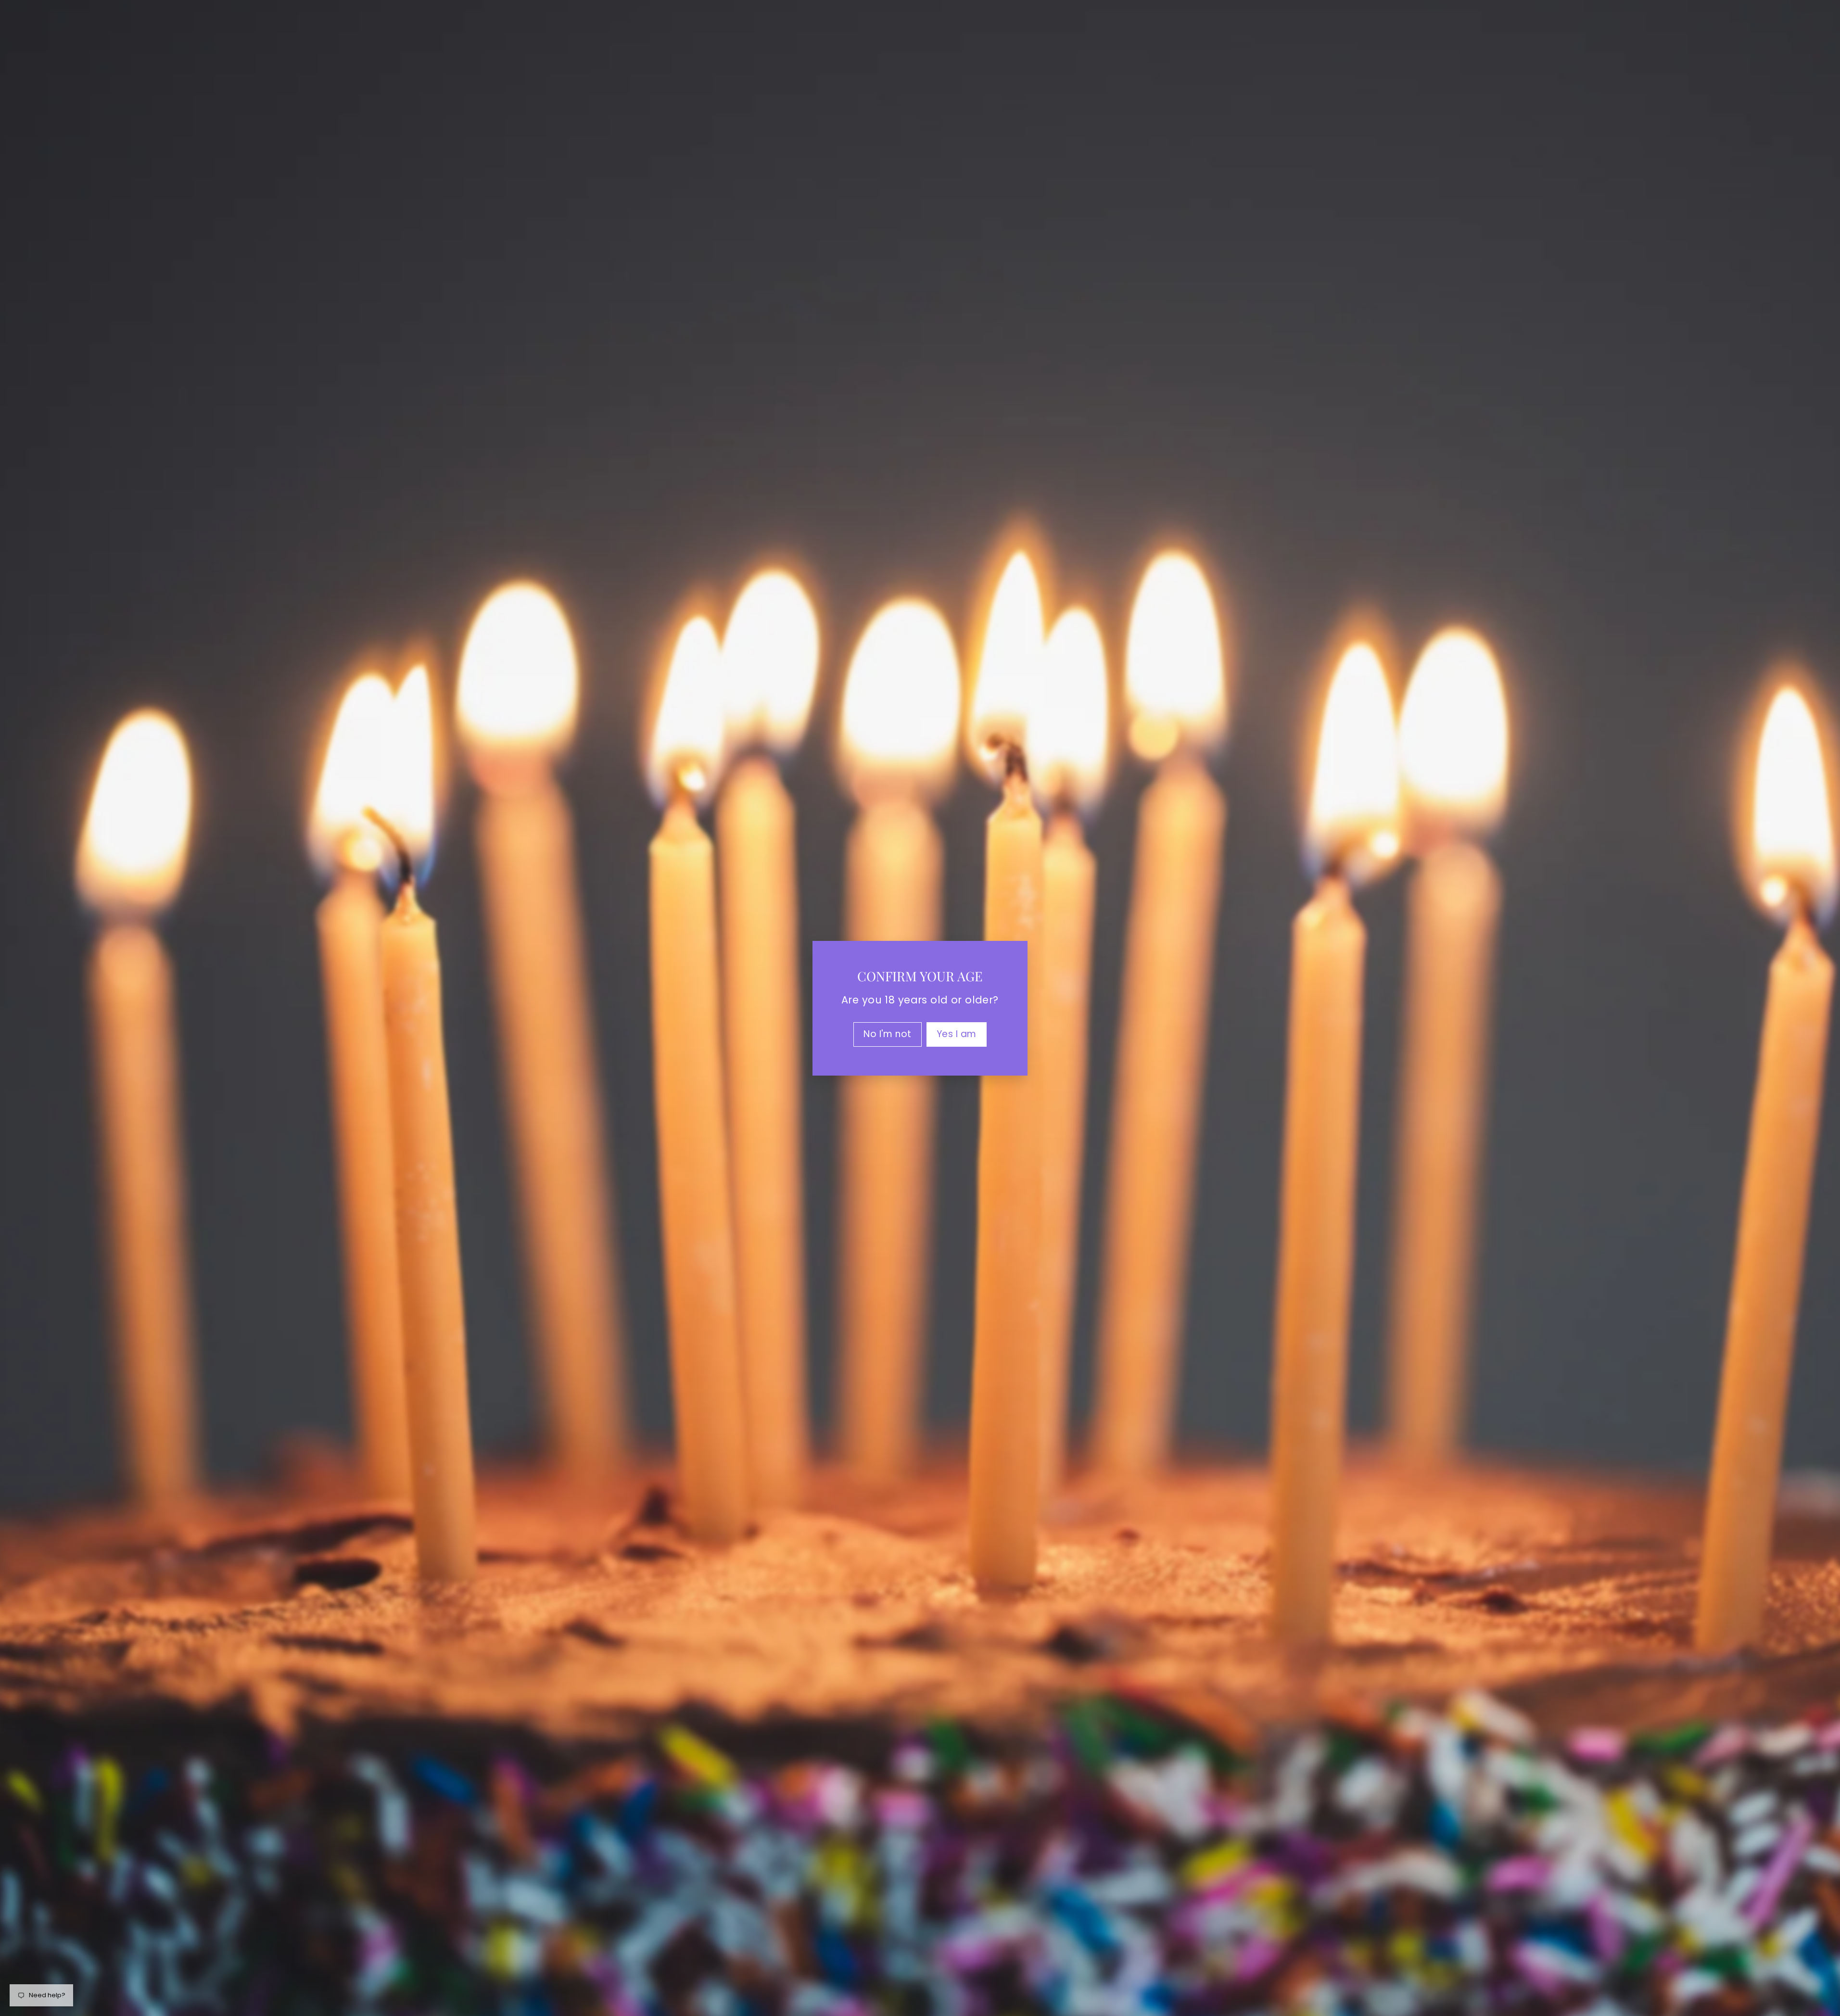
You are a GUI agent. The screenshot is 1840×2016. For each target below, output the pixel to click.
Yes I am (957, 1033)
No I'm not (888, 1033)
